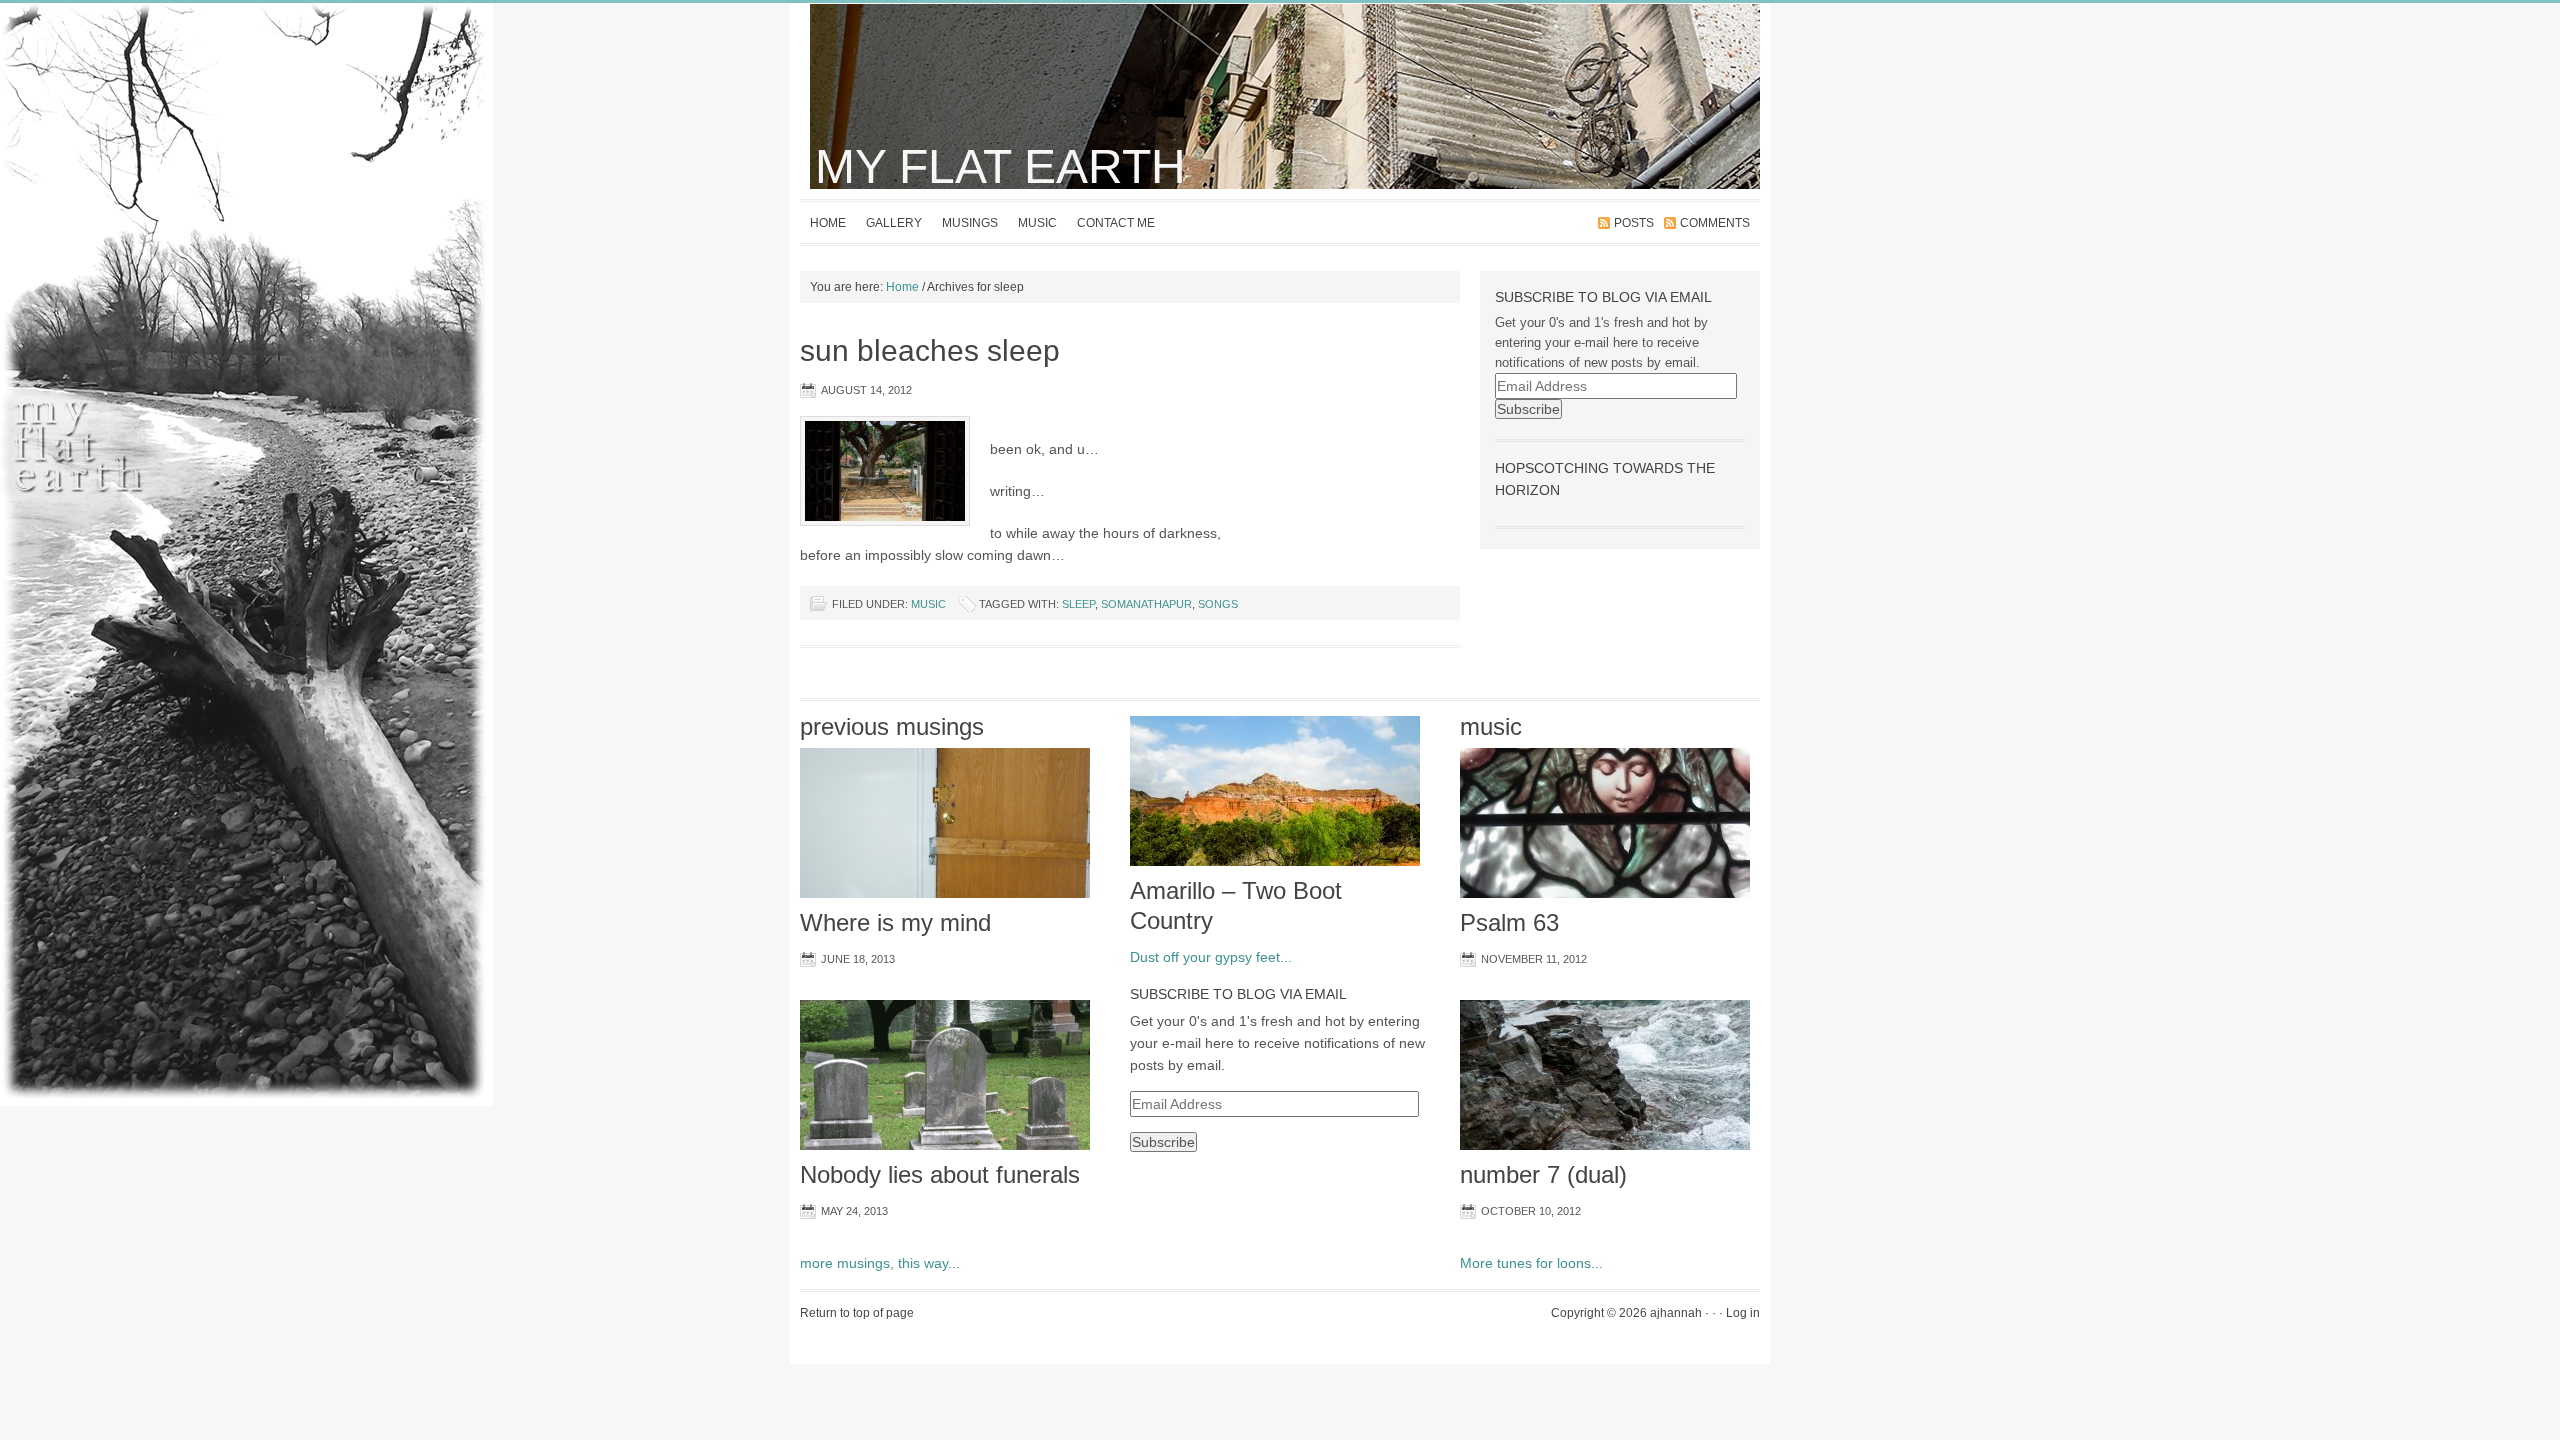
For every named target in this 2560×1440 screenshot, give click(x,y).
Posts (1634, 223)
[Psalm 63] (1605, 904)
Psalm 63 (1509, 922)
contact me (1116, 223)
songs (1218, 604)
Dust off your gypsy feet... (1211, 957)
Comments (1715, 223)
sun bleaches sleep (930, 350)
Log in (1743, 1313)
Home (828, 223)
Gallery (894, 223)
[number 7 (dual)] (1605, 1156)
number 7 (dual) (1543, 1174)
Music (1037, 223)
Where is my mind (895, 922)
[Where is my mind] (945, 904)
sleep (1078, 604)
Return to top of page (857, 1313)
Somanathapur (1146, 604)
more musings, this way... (880, 1263)
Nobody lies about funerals (940, 1174)
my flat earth (1000, 166)
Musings (970, 223)
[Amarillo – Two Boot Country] (1275, 872)
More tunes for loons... (1531, 1263)
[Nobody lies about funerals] (945, 1156)
